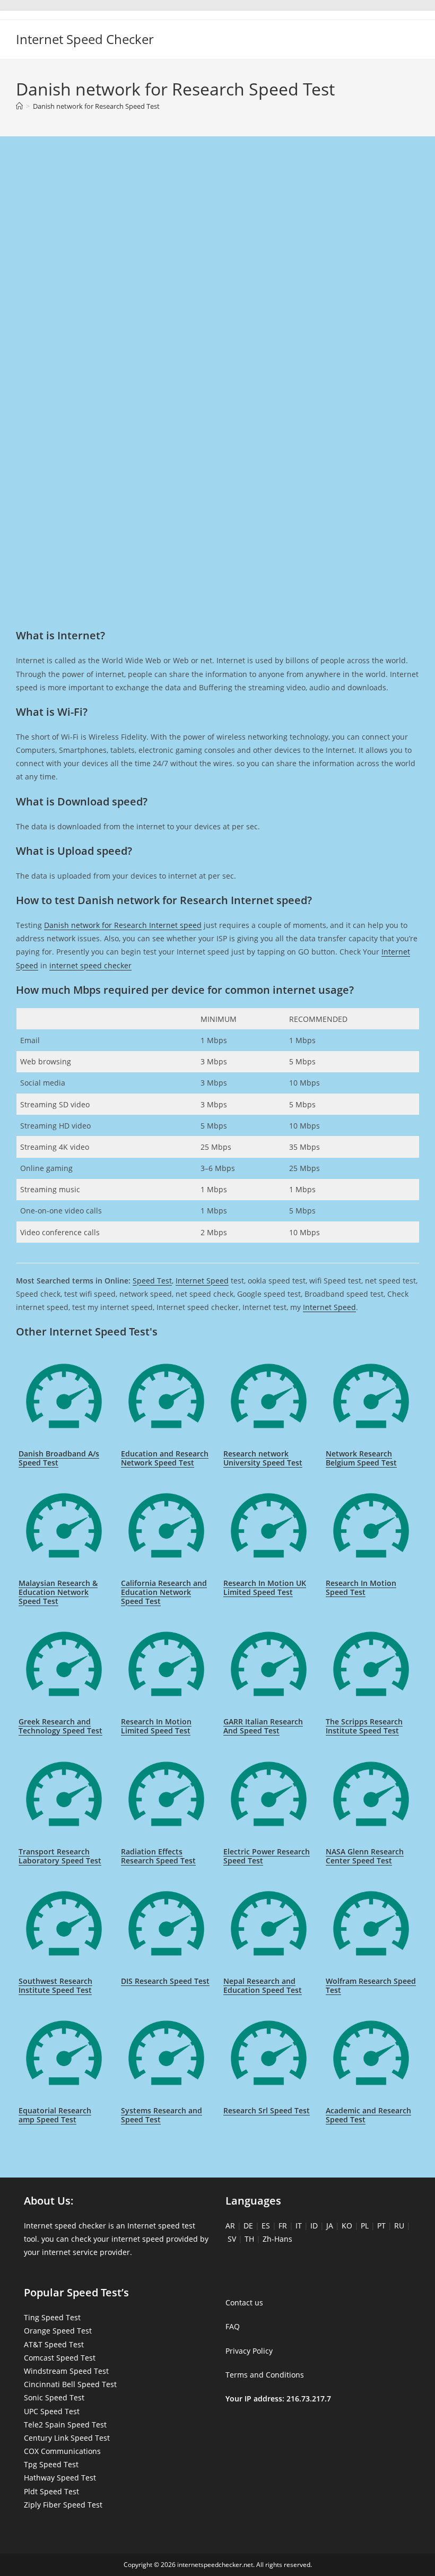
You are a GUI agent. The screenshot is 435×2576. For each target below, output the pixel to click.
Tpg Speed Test (51, 2464)
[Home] (19, 106)
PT (381, 2226)
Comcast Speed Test (60, 2358)
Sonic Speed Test (54, 2397)
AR (230, 2226)
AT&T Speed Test (54, 2344)
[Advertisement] (217, 191)
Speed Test (152, 1281)
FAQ (233, 2326)
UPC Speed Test (52, 2411)
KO (347, 2226)
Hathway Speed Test (60, 2478)
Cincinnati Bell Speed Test (70, 2384)
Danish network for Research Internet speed (123, 925)
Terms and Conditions (265, 2375)
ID (314, 2226)
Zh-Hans (277, 2239)
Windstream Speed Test (66, 2371)
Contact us (244, 2302)
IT (299, 2226)
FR (283, 2226)
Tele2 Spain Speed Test (65, 2425)
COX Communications (62, 2451)
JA (330, 2226)
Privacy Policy (249, 2351)
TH (249, 2239)
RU (399, 2226)
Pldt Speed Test (51, 2491)
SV (232, 2239)
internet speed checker (90, 965)
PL (365, 2226)
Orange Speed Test (58, 2331)
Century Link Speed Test (67, 2438)
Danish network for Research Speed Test (96, 106)
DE (248, 2226)
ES (266, 2226)
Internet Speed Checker (85, 39)
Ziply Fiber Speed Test (63, 2505)
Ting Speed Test (52, 2317)
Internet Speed (202, 1281)
